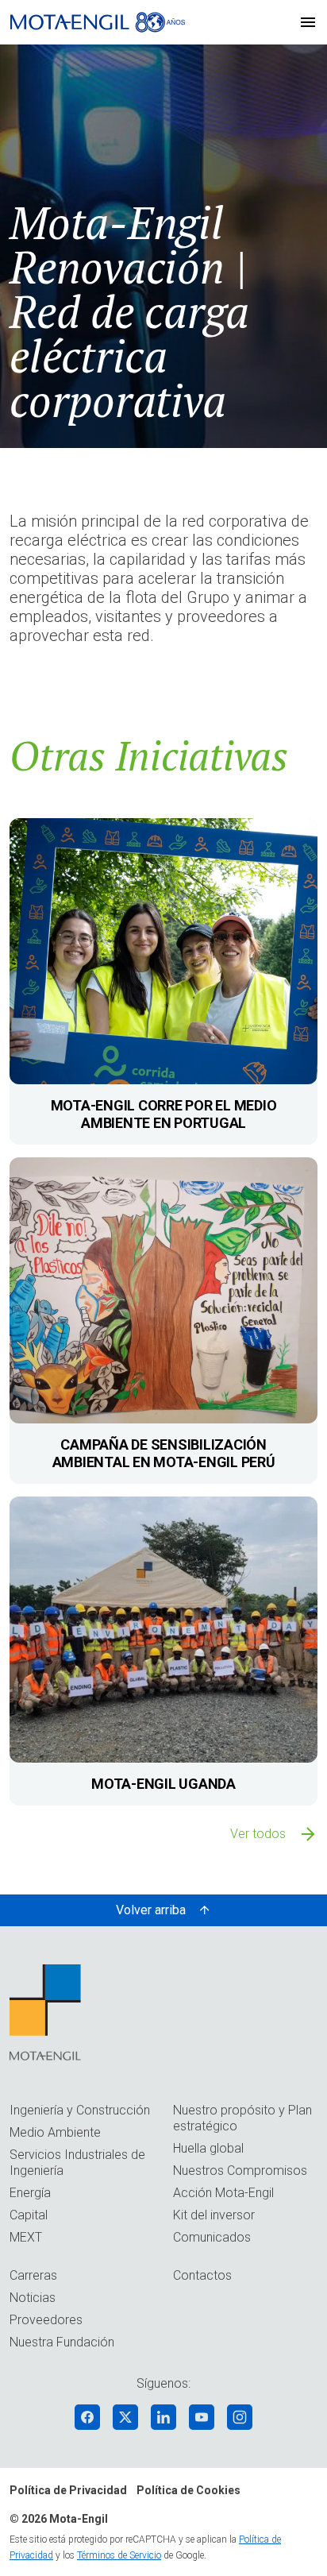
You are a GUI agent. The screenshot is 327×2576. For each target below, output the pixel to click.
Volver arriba (151, 1910)
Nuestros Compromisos (240, 2170)
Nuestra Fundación (62, 2342)
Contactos (202, 2275)
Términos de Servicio (119, 2555)
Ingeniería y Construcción (80, 2110)
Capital (29, 2215)
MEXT (26, 2237)
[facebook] (87, 2417)
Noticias (33, 2298)
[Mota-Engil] (98, 22)
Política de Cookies (189, 2490)
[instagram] (240, 2417)
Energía (30, 2193)
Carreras (33, 2275)
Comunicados (212, 2237)
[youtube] (202, 2417)
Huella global (208, 2148)
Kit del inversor (214, 2215)
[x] (125, 2417)
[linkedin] (163, 2417)
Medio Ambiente (55, 2132)
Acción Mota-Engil (223, 2193)
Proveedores (46, 2320)
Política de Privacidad (68, 2490)
